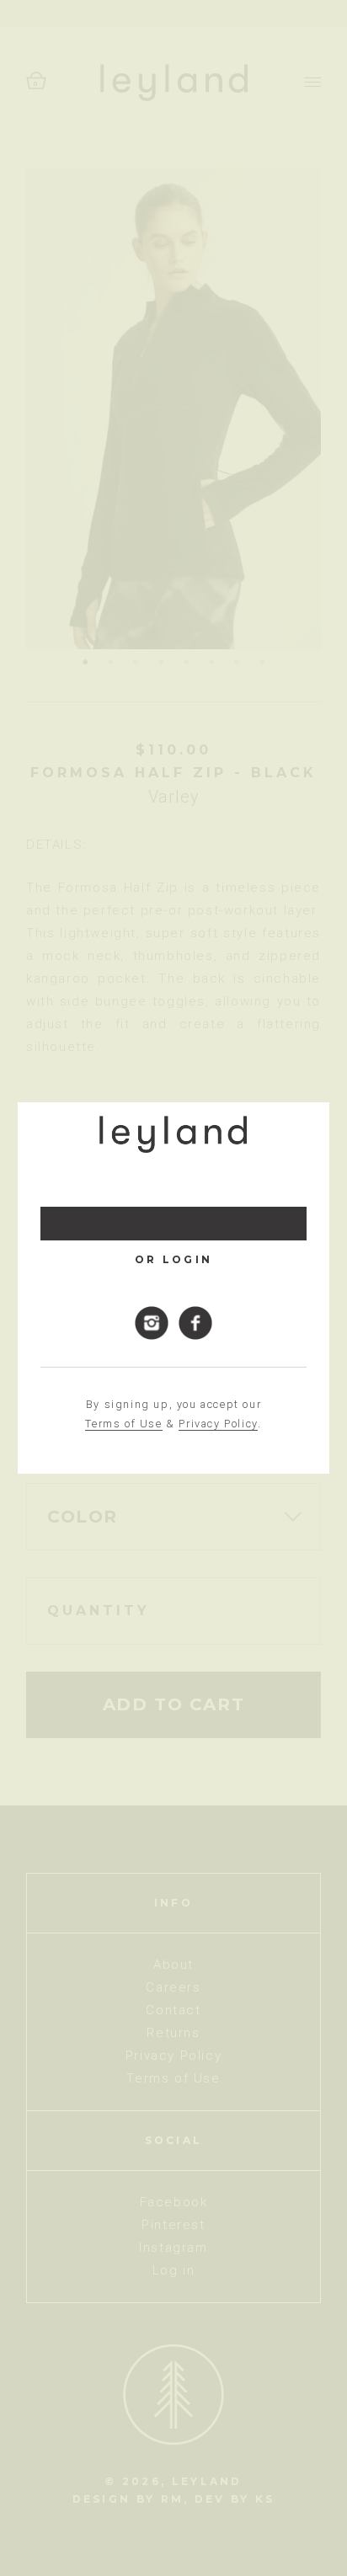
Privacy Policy (218, 1424)
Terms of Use (123, 1424)
